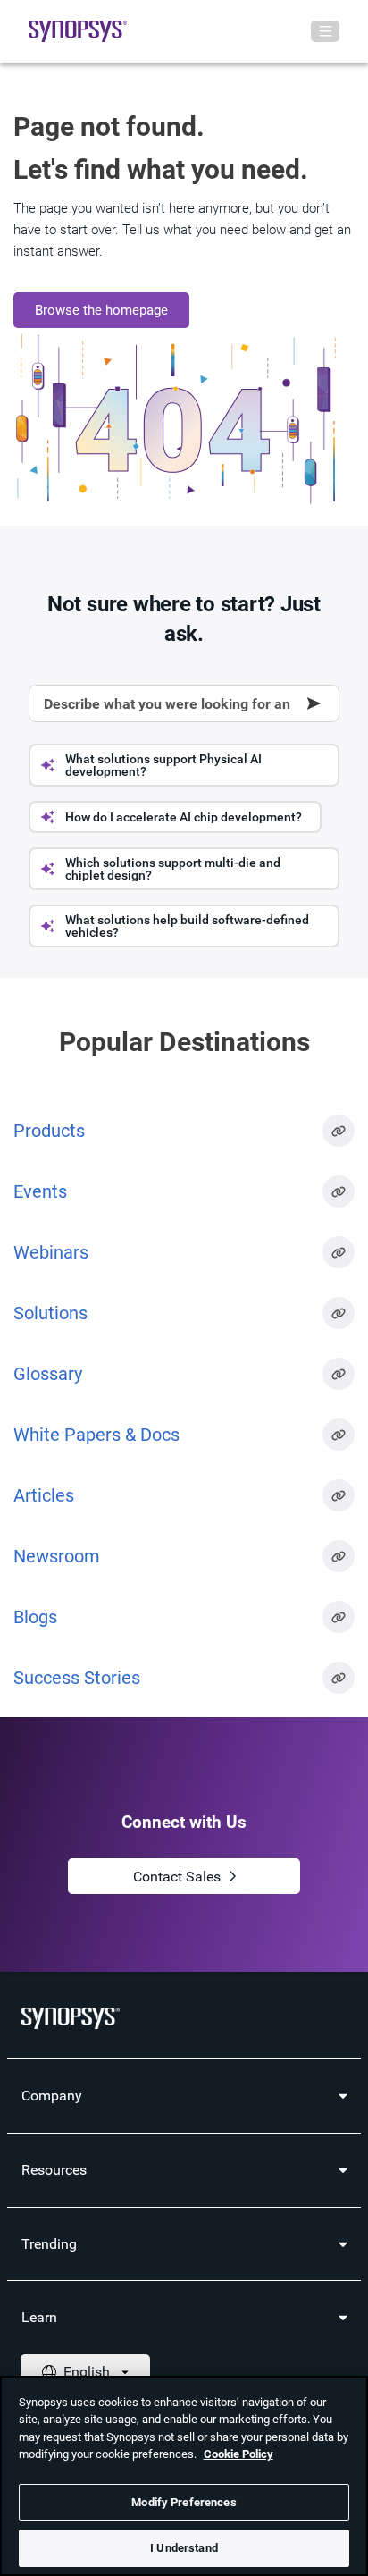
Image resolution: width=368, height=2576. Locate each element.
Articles (44, 1495)
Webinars (51, 1252)
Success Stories (77, 1678)
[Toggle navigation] (325, 31)
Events (40, 1191)
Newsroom (57, 1556)
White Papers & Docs (96, 1435)
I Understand (184, 2548)
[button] (184, 765)
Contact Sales (177, 1877)
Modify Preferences (184, 2502)
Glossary (48, 1374)
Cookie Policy (238, 2454)
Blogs (35, 1617)
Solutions (50, 1313)
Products (49, 1131)
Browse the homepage (101, 310)
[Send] (314, 703)
